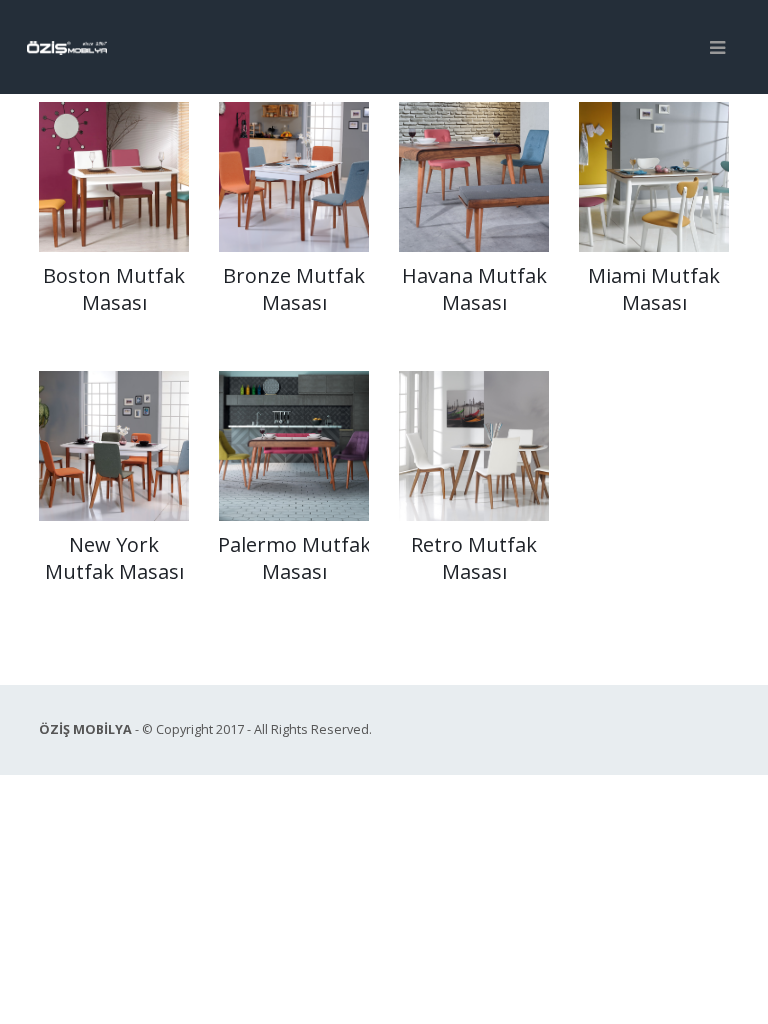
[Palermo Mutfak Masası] (294, 446)
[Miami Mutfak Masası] (654, 177)
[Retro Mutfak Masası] (474, 446)
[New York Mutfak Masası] (114, 446)
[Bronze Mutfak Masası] (294, 177)
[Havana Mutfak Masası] (474, 177)
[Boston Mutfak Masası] (114, 177)
